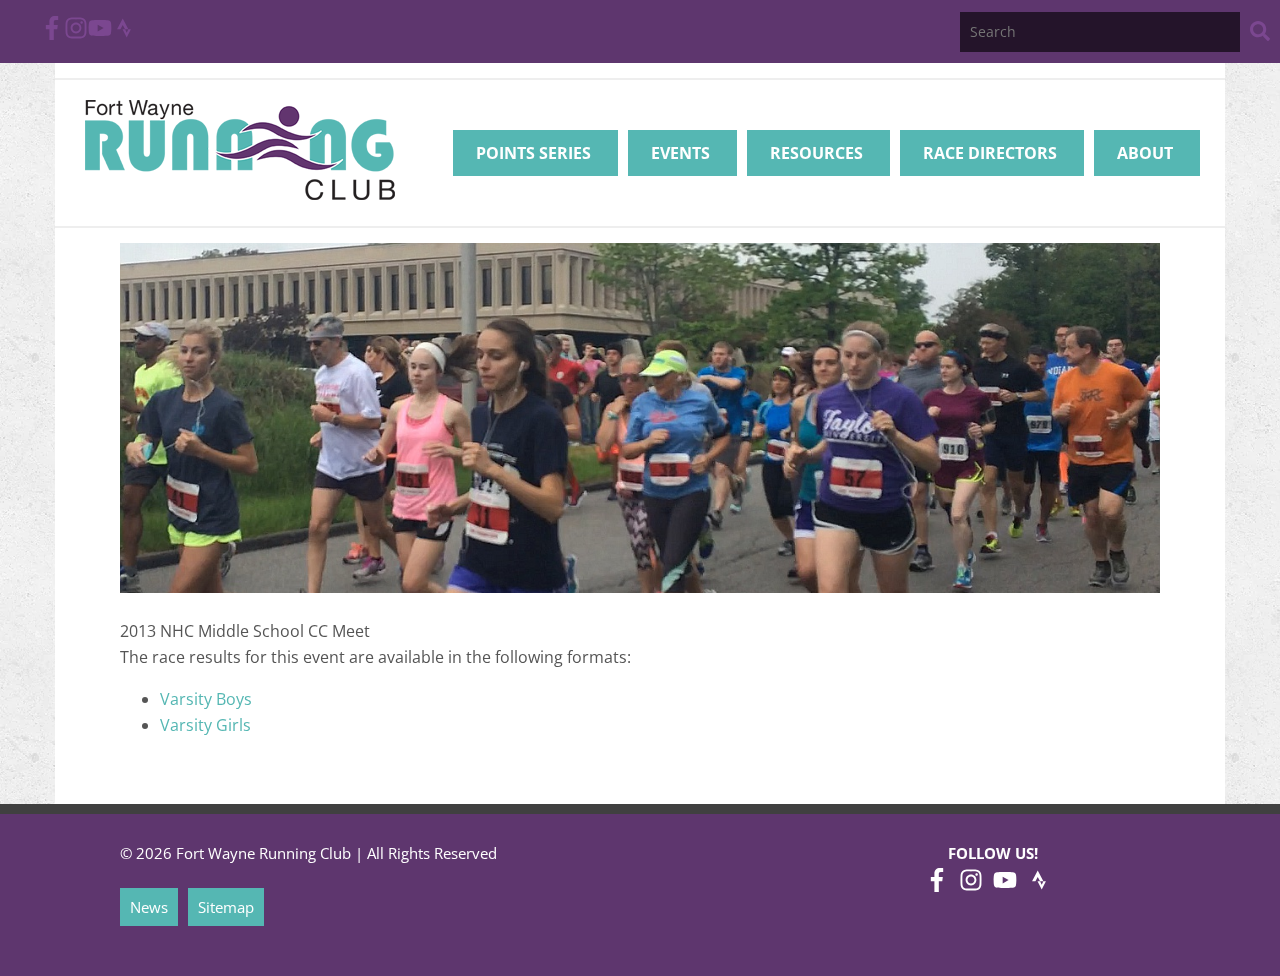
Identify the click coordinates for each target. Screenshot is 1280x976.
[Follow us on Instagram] (76, 34)
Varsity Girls (205, 725)
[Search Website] (1260, 34)
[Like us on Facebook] (52, 34)
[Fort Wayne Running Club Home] (239, 149)
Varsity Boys (206, 699)
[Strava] (124, 34)
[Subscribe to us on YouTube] (100, 34)
